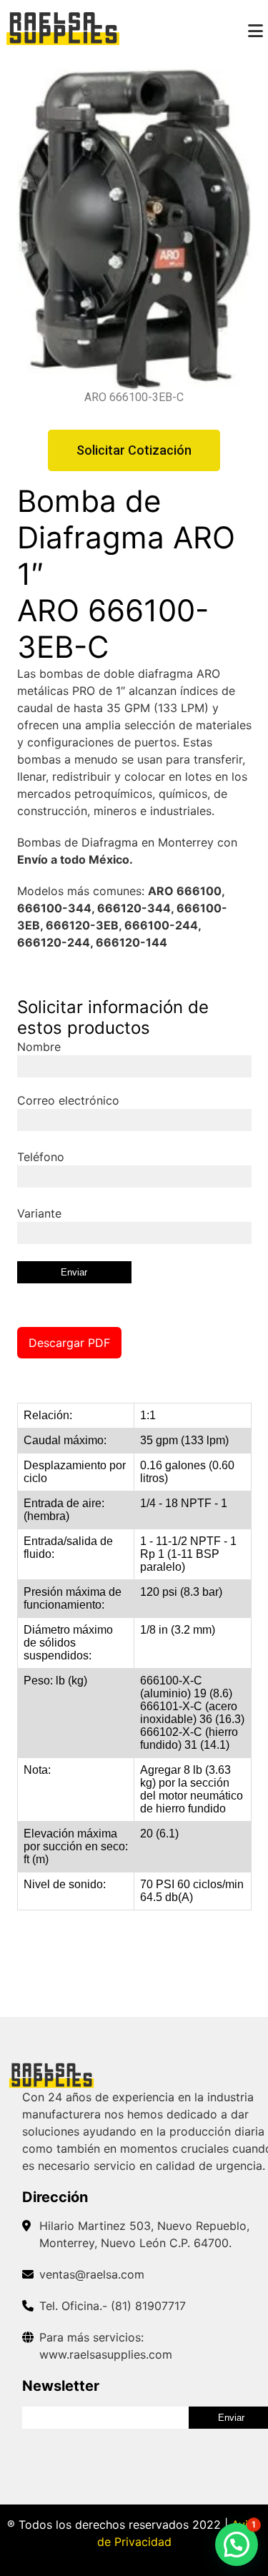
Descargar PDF (69, 1343)
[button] (237, 2545)
